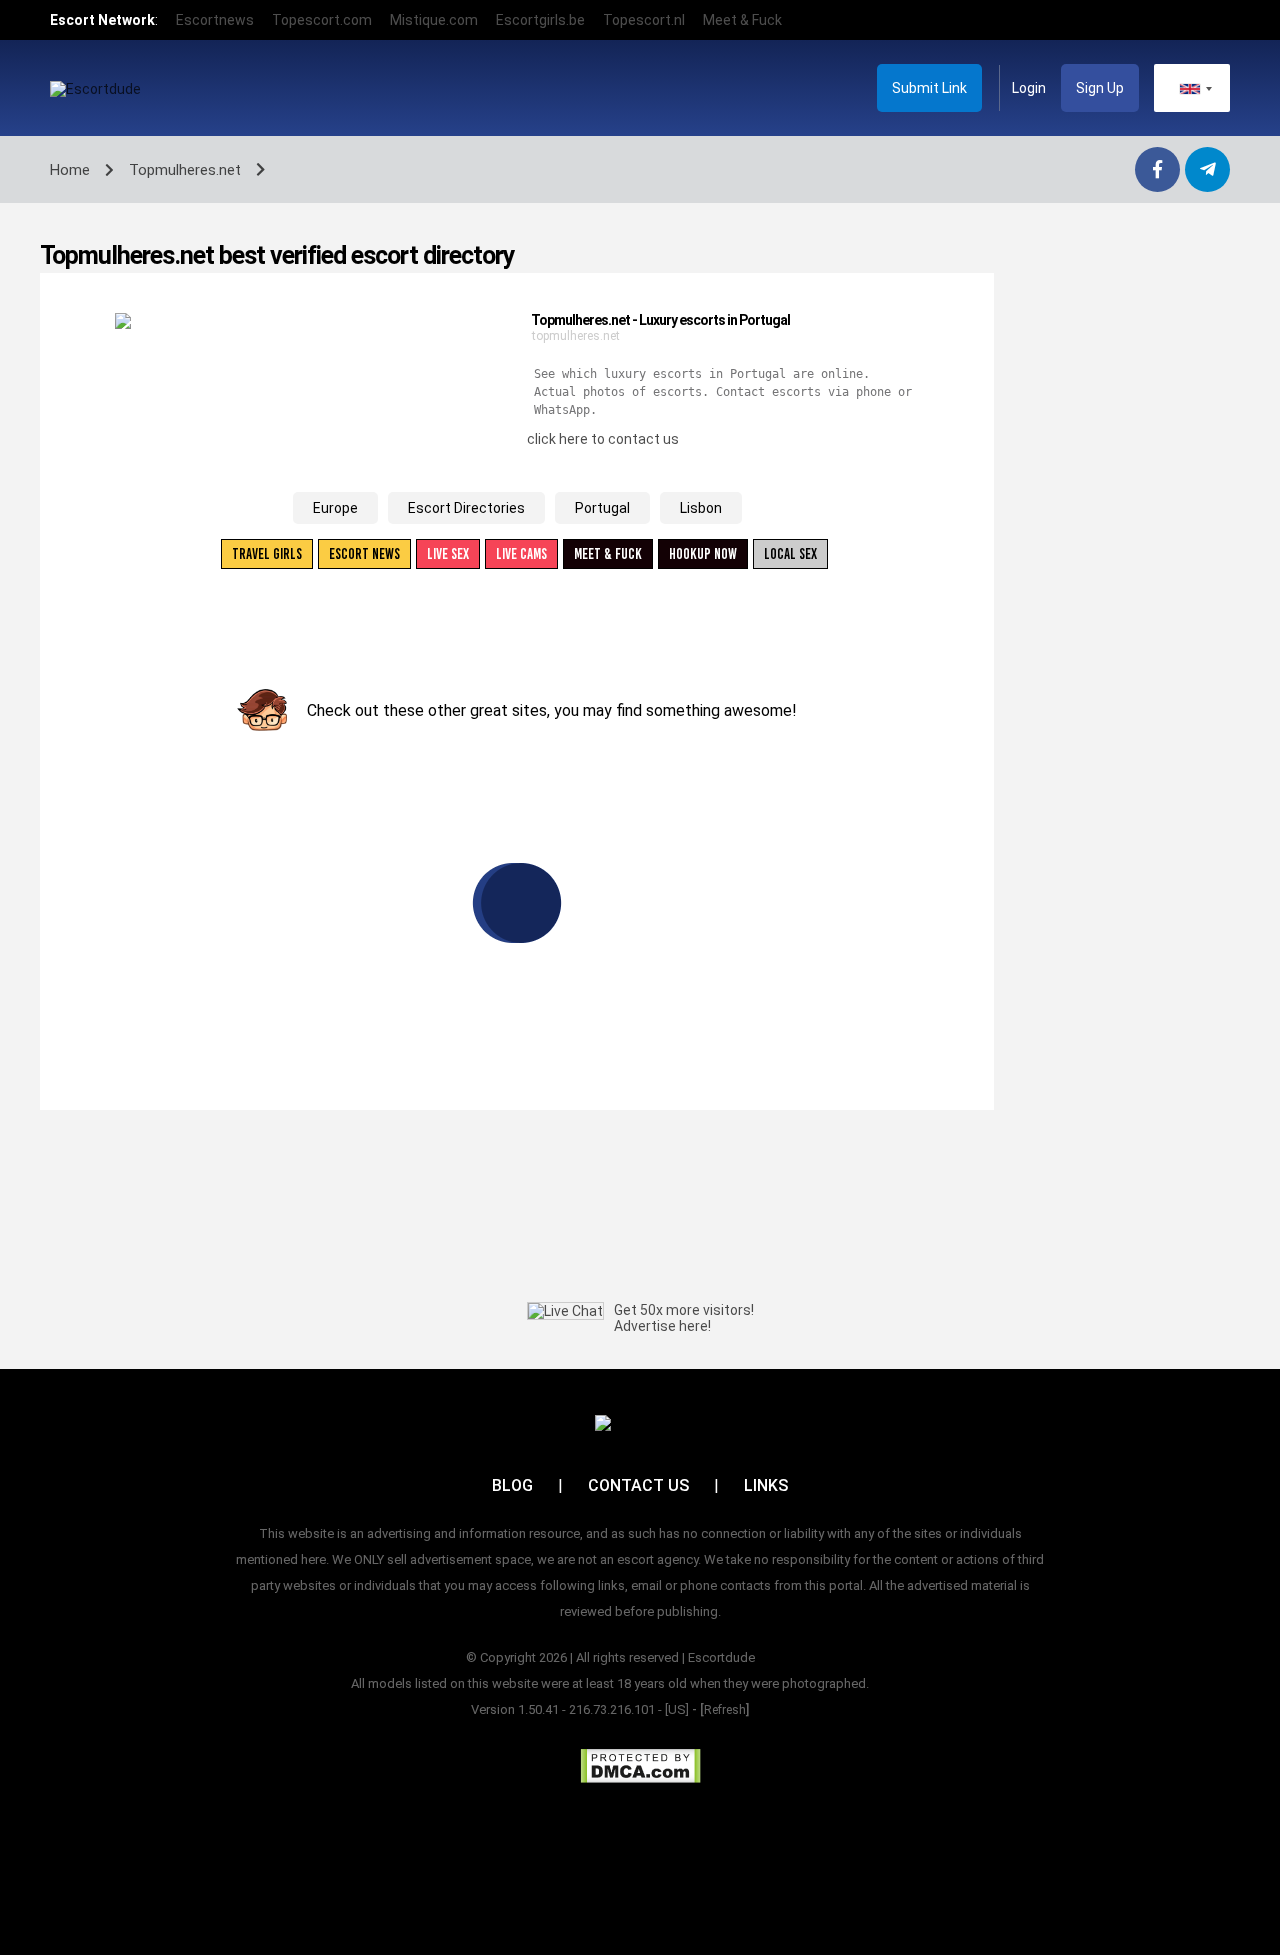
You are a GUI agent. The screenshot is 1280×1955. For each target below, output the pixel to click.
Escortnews (215, 20)
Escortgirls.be (540, 20)
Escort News (364, 554)
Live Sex (448, 554)
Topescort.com (322, 20)
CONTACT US (638, 1485)
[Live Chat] (565, 1311)
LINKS (766, 1485)
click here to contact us (603, 439)
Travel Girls (267, 554)
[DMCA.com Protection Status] (640, 1766)
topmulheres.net (576, 336)
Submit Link (929, 88)
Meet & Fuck (742, 20)
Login (1029, 88)
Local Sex (790, 554)
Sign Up (1100, 88)
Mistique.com (434, 20)
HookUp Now (703, 554)
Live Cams (521, 554)
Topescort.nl (644, 20)
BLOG (512, 1485)
